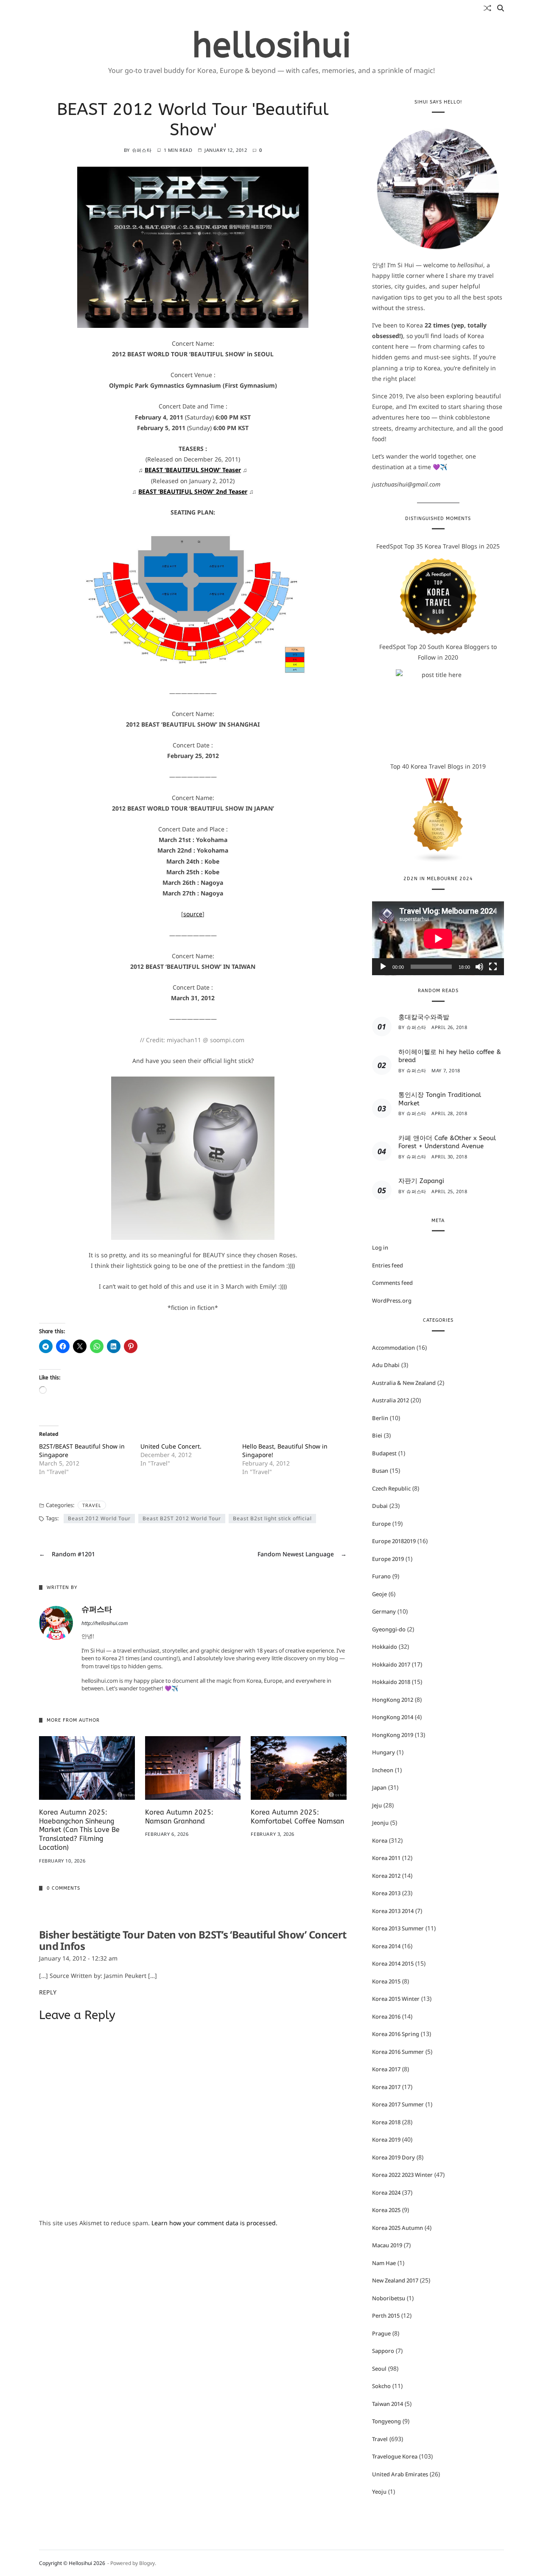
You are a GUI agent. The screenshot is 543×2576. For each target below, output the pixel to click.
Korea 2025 (386, 2210)
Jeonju (380, 1823)
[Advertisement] (193, 2294)
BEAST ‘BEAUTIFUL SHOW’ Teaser (193, 470)
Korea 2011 (386, 1858)
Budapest (384, 1453)
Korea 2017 (386, 2069)
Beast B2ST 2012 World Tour (182, 1518)
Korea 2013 (386, 1893)
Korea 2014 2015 (393, 1963)
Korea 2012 (386, 1876)
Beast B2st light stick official (272, 1518)
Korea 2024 (386, 2193)
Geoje (379, 1594)
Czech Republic (391, 1488)
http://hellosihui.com (105, 1624)
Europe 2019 (388, 1559)
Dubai (380, 1506)
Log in (380, 1247)
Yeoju (379, 2492)
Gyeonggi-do (389, 1629)
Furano (381, 1576)
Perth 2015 (386, 2316)
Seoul (379, 2369)
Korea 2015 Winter (396, 1999)
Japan (379, 1787)
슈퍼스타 (142, 150)
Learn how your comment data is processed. (214, 2223)
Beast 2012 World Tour (99, 1518)
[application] (438, 938)
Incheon (383, 1770)
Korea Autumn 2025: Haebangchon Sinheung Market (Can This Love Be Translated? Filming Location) (79, 1830)
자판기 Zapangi (421, 1181)
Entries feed (388, 1265)
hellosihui (272, 46)
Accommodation (393, 1348)
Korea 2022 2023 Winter (402, 2175)
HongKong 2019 (393, 1735)
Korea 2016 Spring (396, 2034)
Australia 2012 (390, 1400)
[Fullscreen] (493, 967)
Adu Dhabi (386, 1365)
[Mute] (479, 967)
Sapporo (383, 2351)
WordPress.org (392, 1301)
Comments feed (392, 1283)
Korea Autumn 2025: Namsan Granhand (179, 1817)
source (193, 914)
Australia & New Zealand (404, 1383)
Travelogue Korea (395, 2456)
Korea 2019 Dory (393, 2157)
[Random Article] (487, 8)
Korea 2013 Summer (398, 1928)
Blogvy (147, 2563)
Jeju (377, 1805)
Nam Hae (384, 2263)
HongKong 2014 (393, 1717)
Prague (381, 2333)
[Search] (501, 8)
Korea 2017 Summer (398, 2104)
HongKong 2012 (393, 1700)
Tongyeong (386, 2421)
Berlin (380, 1418)
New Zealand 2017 (395, 2280)
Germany (384, 1611)
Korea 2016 (386, 2017)
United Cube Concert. (171, 1446)
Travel (92, 1505)
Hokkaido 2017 (391, 1664)
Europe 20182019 (394, 1541)
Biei (377, 1435)
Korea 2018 (386, 2122)
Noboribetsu (389, 2298)
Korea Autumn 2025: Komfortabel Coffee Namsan (297, 1817)
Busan (380, 1471)
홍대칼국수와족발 (424, 1017)
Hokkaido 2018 (391, 1682)
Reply (48, 1992)
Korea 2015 (386, 1981)
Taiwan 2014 (388, 2404)
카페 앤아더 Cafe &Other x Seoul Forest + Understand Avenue (447, 1142)
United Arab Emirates (400, 2474)
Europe (381, 1524)
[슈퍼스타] (56, 1623)
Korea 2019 (386, 2140)
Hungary (383, 1752)
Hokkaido (385, 1647)
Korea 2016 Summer (398, 2052)
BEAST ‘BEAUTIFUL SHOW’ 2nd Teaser (193, 491)
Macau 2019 (387, 2245)
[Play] (383, 967)
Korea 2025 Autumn (397, 2228)
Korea (380, 1840)
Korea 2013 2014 (393, 1911)
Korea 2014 (386, 1946)
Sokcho (381, 2386)
